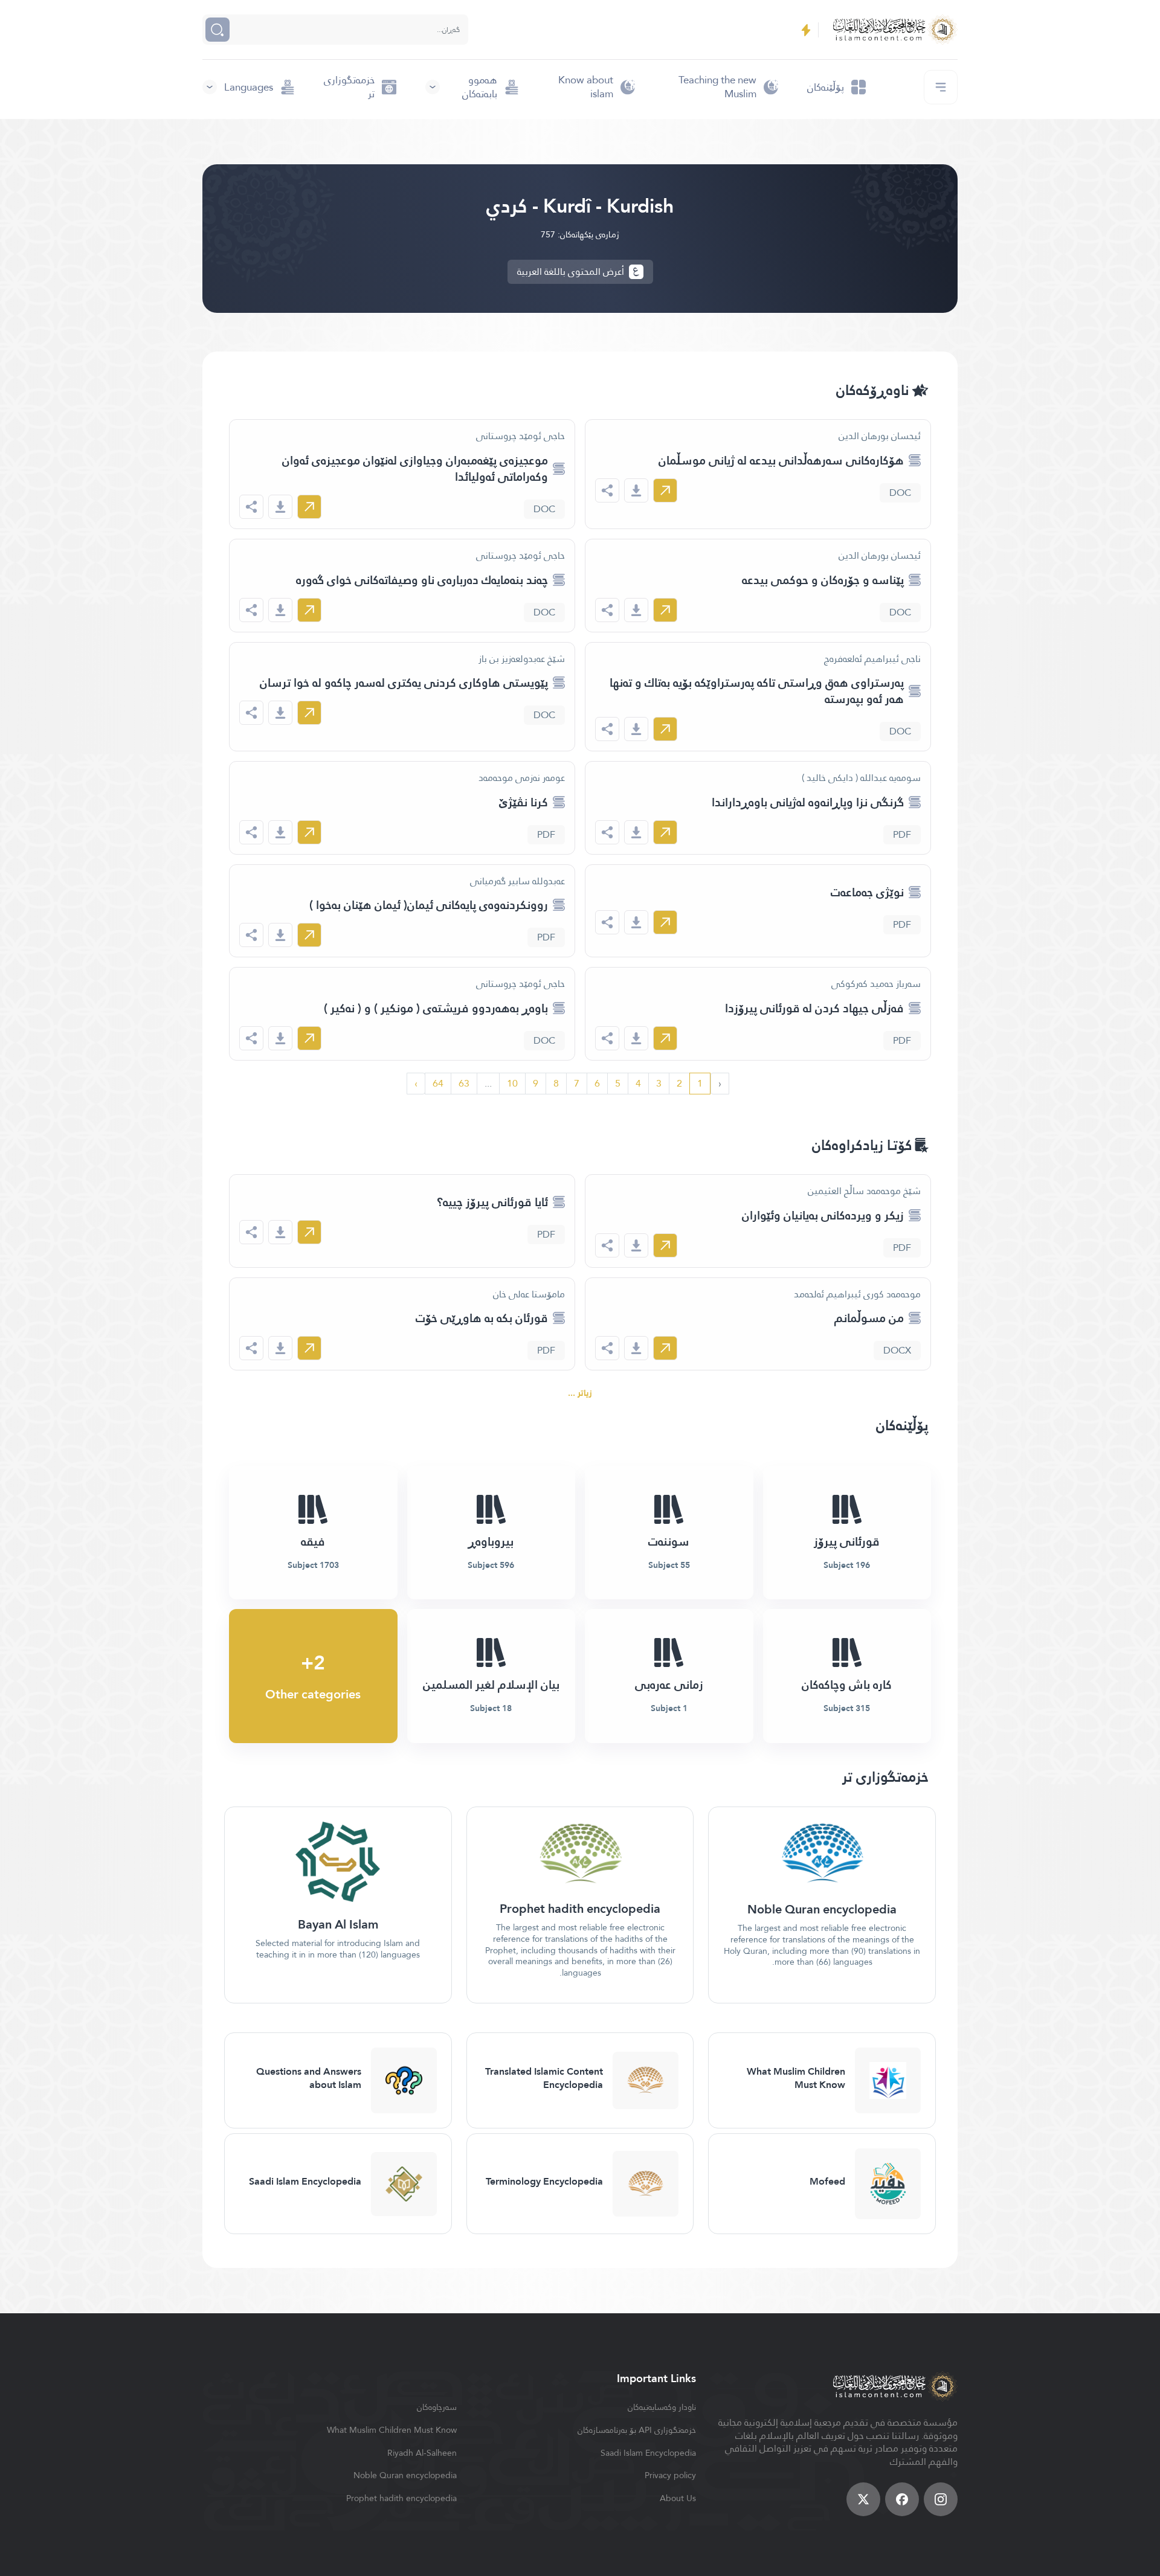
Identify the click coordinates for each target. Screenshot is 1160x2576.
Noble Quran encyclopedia (405, 2475)
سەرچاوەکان (437, 2407)
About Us (678, 2498)
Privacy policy (670, 2475)
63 (464, 1083)
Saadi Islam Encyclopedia (648, 2453)
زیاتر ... (580, 1393)
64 (438, 1083)
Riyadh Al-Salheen (422, 2453)
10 (512, 1083)
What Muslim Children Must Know (392, 2430)
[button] (472, 87)
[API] (806, 30)
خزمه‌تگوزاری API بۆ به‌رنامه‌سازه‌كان (637, 2430)
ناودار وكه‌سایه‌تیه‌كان (662, 2407)
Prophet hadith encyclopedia (401, 2498)
